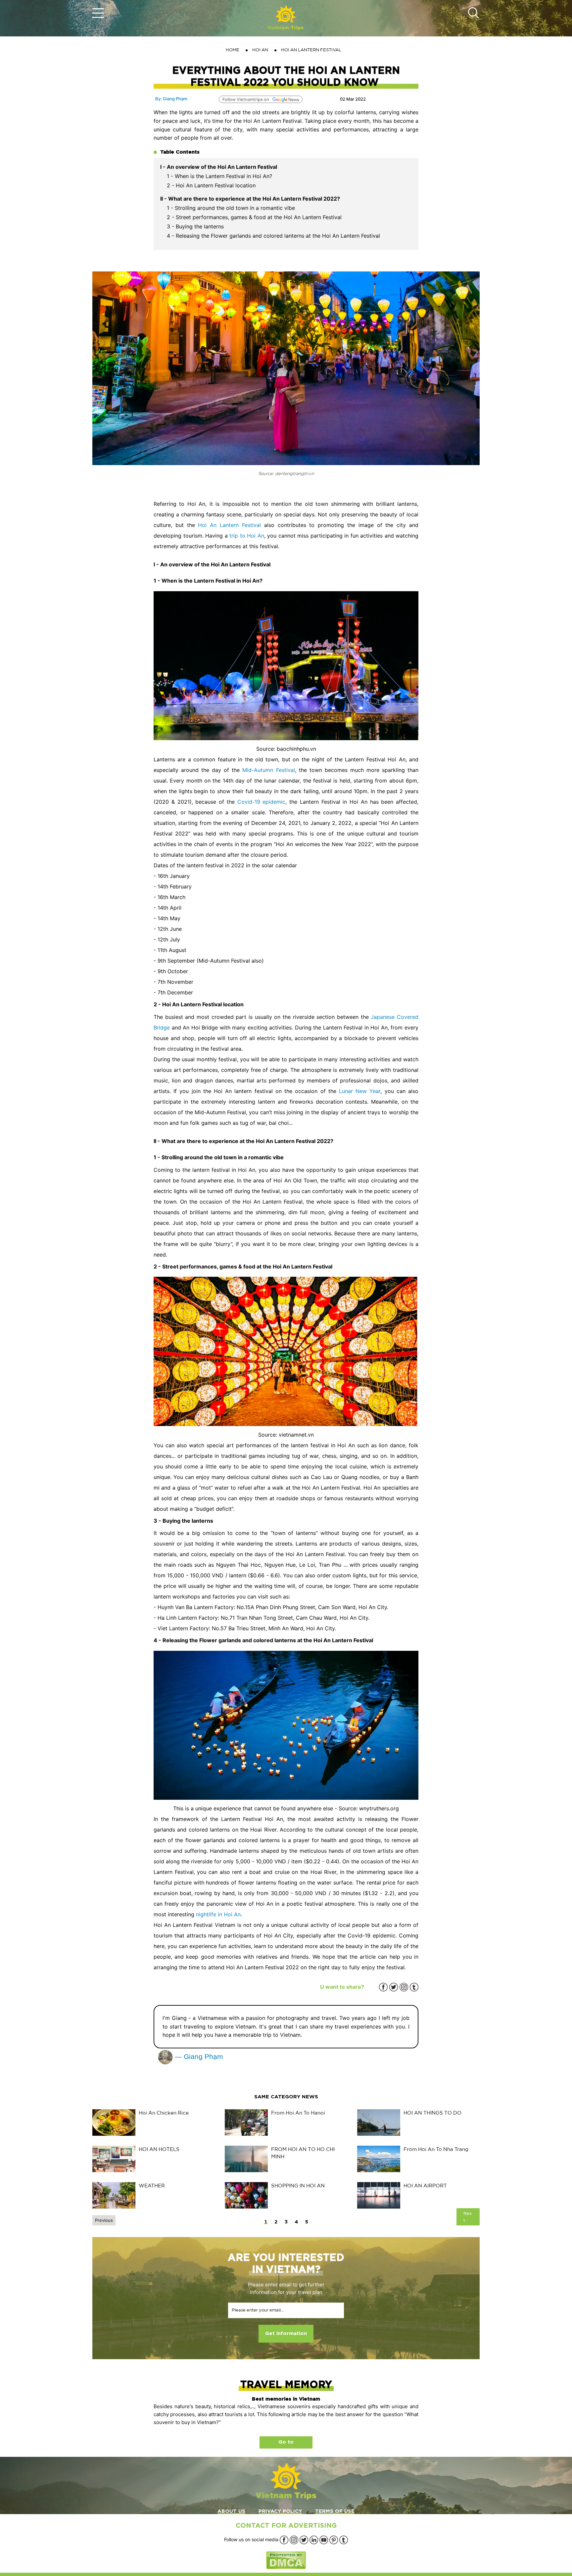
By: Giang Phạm (171, 99)
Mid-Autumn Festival (268, 770)
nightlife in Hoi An (218, 1914)
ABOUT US (231, 2511)
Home (233, 50)
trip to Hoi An (247, 536)
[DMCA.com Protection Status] (286, 2560)
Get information (286, 2334)
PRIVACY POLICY (280, 2511)
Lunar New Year (360, 1091)
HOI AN (260, 50)
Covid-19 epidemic (262, 802)
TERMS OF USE (335, 2511)
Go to (286, 2442)
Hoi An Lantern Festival (229, 525)
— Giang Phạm (198, 2056)
